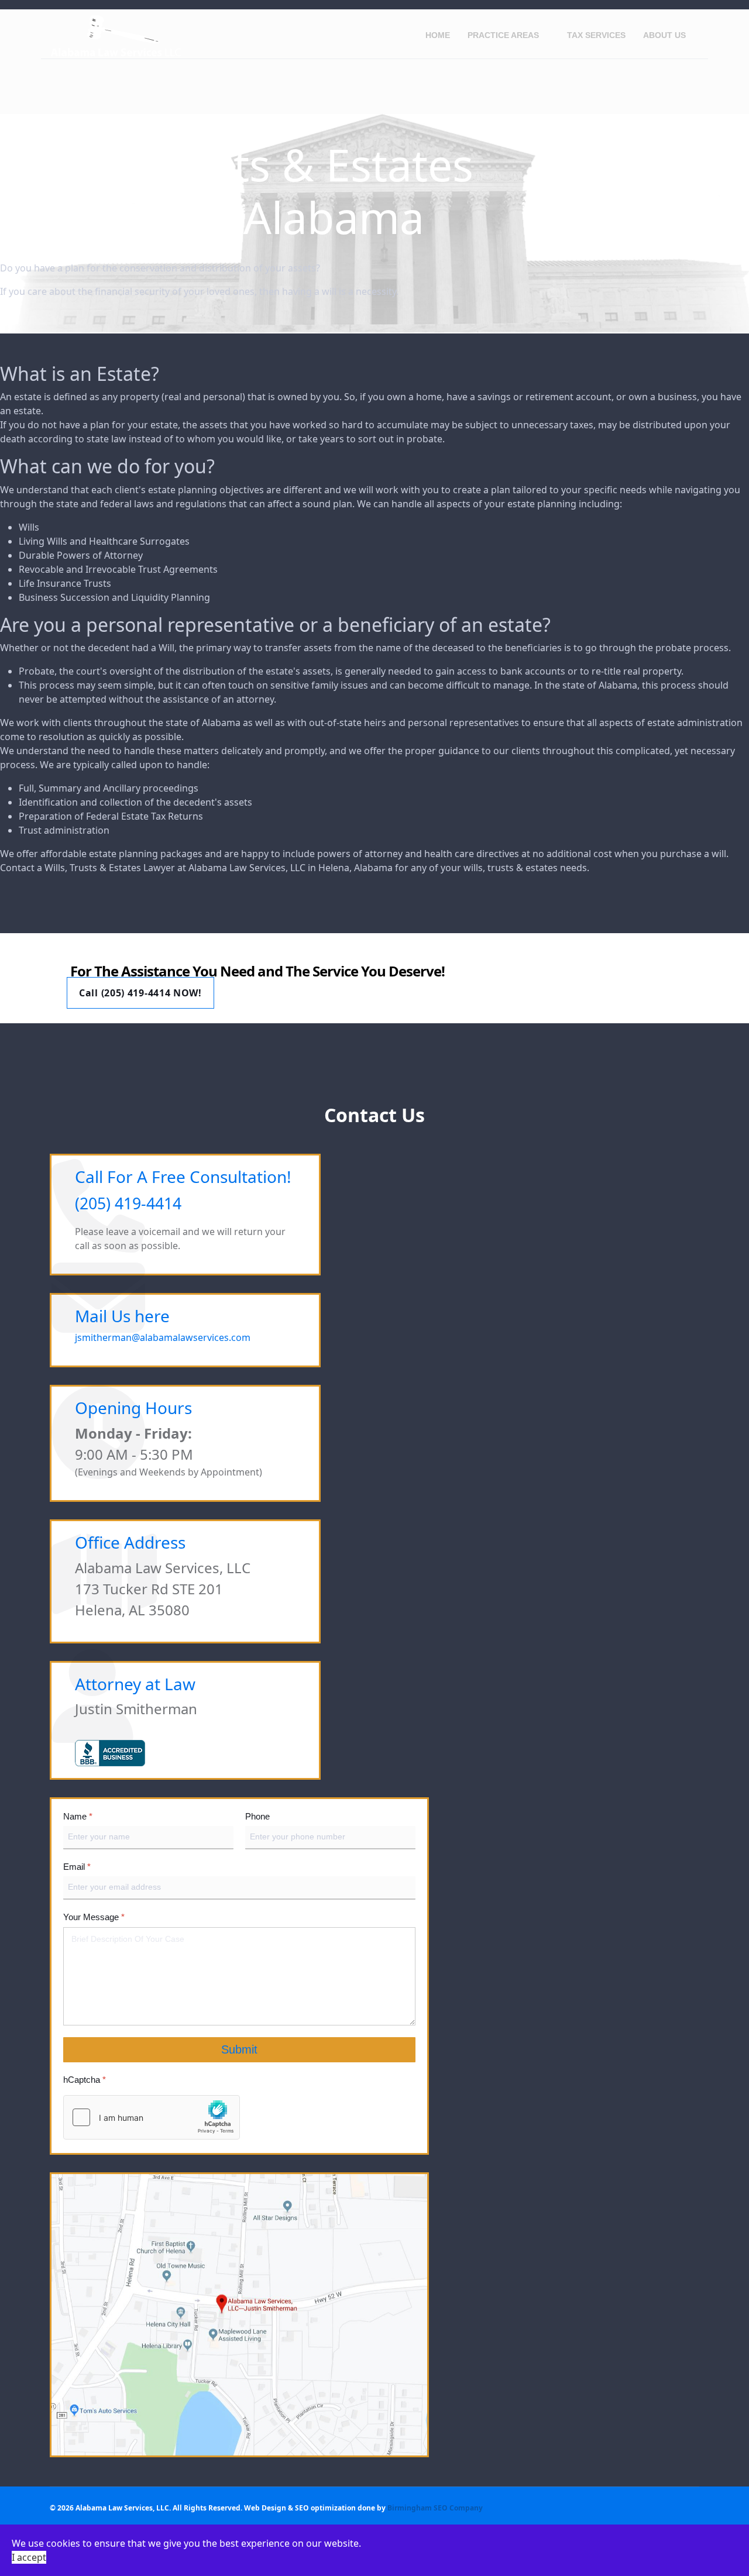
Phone (257, 1816)
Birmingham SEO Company (435, 2508)
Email (77, 1867)
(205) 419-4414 (128, 1203)
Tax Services (596, 35)
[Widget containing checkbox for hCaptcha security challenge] (152, 2117)
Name (78, 1816)
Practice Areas (503, 35)
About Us (664, 35)
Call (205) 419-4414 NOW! (140, 993)
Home (438, 35)
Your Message (94, 1918)
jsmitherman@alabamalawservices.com (163, 1337)
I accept (29, 2557)
